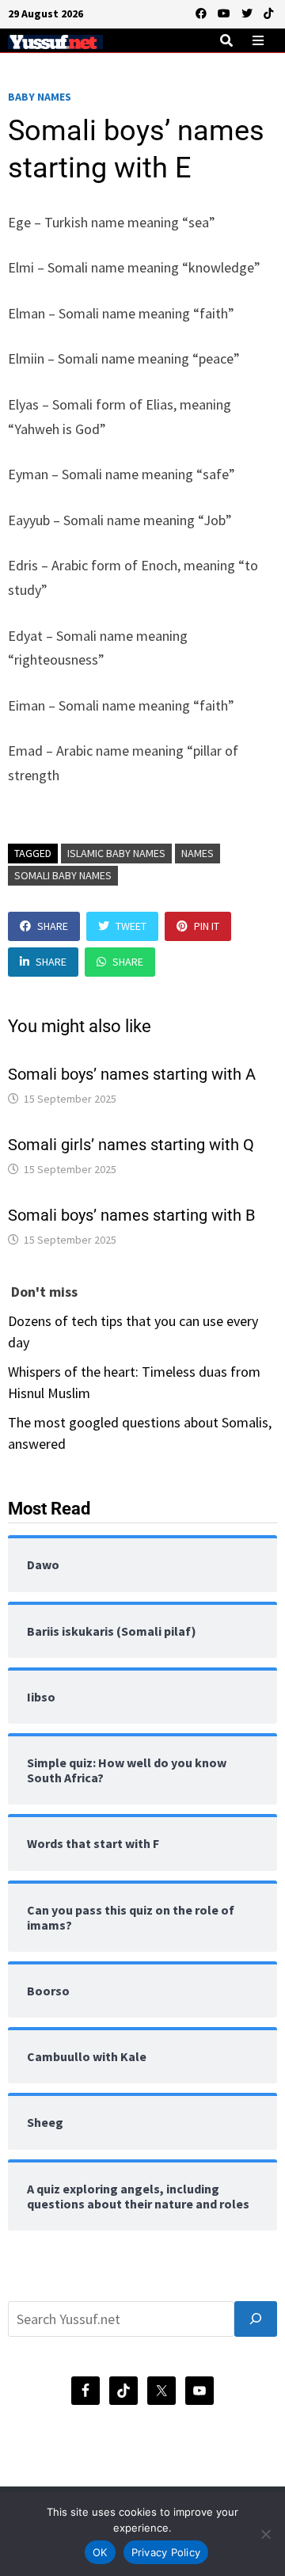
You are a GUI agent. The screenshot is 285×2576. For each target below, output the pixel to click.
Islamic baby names (116, 853)
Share (53, 926)
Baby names (40, 97)
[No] (265, 2534)
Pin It (207, 926)
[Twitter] (249, 12)
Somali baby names (63, 875)
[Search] (256, 2319)
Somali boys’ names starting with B (131, 1215)
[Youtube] (226, 12)
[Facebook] (203, 12)
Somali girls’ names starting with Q (131, 1145)
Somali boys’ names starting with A (132, 1074)
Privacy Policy (166, 2552)
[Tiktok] (268, 12)
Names (198, 853)
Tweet (131, 926)
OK (100, 2552)
